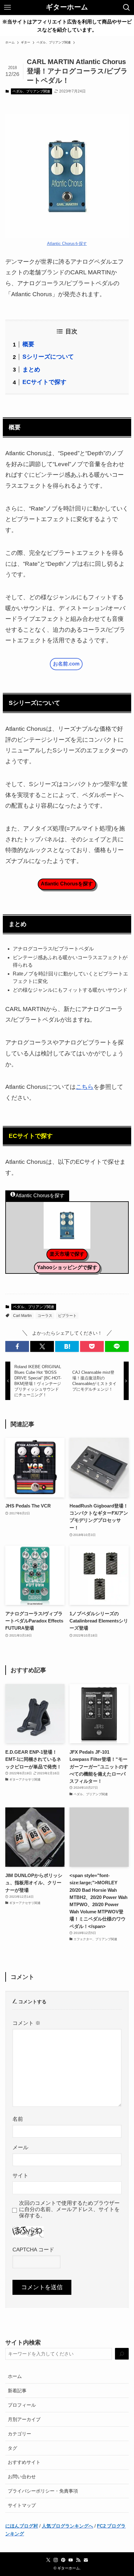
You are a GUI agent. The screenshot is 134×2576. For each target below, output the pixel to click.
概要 (28, 344)
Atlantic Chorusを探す (67, 244)
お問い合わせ (22, 2476)
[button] (17, 1346)
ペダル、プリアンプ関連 (31, 91)
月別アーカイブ (24, 2419)
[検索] (122, 2354)
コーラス (45, 1316)
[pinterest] (63, 2560)
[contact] (86, 2560)
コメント (26, 2023)
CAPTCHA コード (33, 2250)
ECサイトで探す (44, 382)
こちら (85, 1087)
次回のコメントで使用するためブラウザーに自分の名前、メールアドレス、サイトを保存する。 (69, 2209)
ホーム (15, 2376)
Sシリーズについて (48, 357)
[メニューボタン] (7, 7)
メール (20, 2147)
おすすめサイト (24, 2462)
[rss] (78, 2560)
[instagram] (56, 2560)
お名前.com (66, 664)
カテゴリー (19, 2434)
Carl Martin (22, 1316)
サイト (20, 2176)
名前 (18, 2119)
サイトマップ (22, 2505)
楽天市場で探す (67, 1254)
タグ (12, 2448)
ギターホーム (67, 7)
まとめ (31, 369)
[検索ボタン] (127, 7)
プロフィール (22, 2405)
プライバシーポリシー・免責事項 (43, 2491)
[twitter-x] (48, 2560)
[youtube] (71, 2560)
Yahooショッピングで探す (67, 1267)
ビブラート (67, 1316)
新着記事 (17, 2391)
